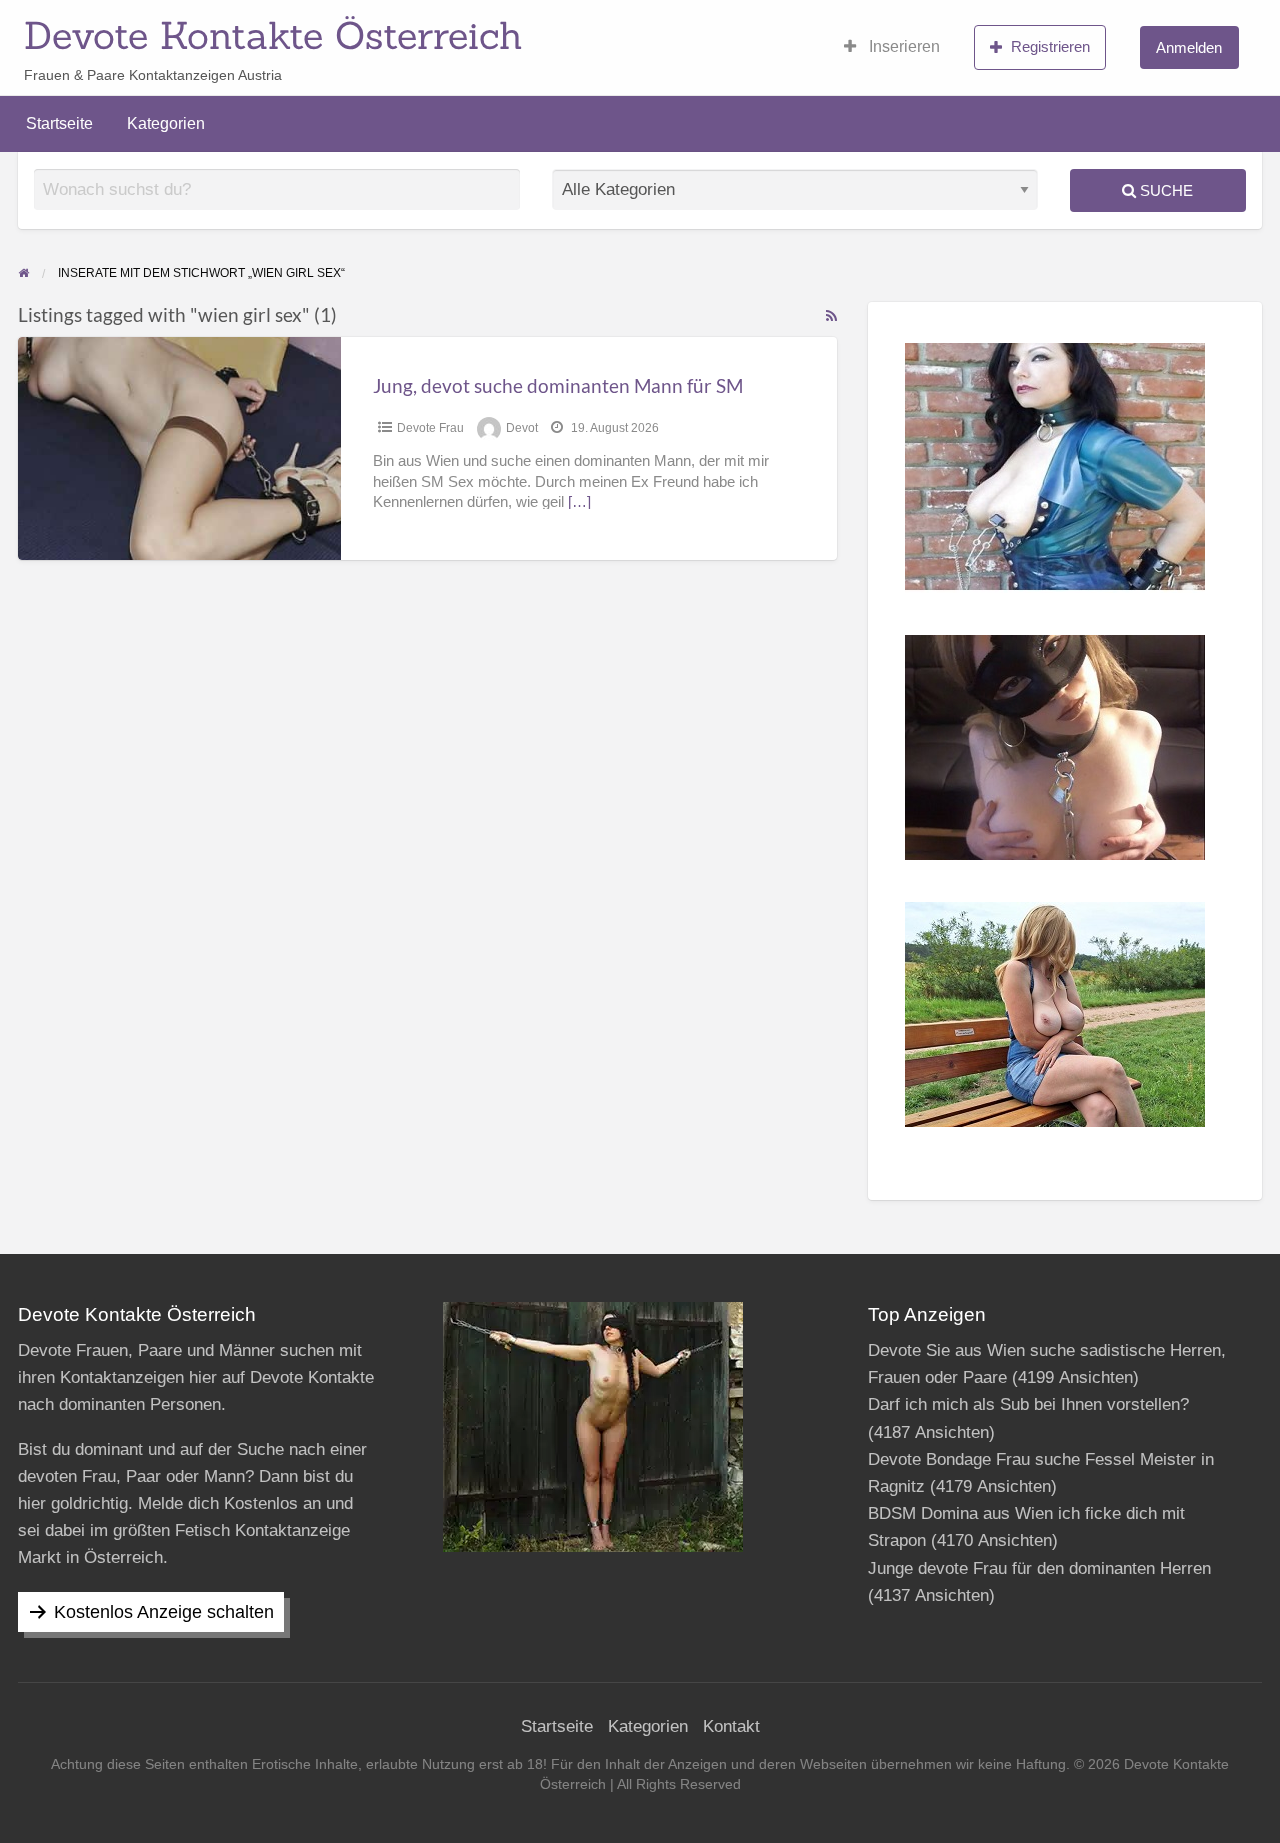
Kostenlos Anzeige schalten (164, 1612)
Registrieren (1050, 46)
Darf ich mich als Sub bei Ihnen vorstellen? (1028, 1404)
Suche (1164, 190)
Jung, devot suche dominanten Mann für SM (558, 385)
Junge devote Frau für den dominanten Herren (1039, 1568)
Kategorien (166, 123)
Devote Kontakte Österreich (273, 35)
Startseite (59, 123)
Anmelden (1189, 47)
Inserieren (902, 46)
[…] (579, 502)
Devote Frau (430, 428)
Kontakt (731, 1726)
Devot (522, 428)
